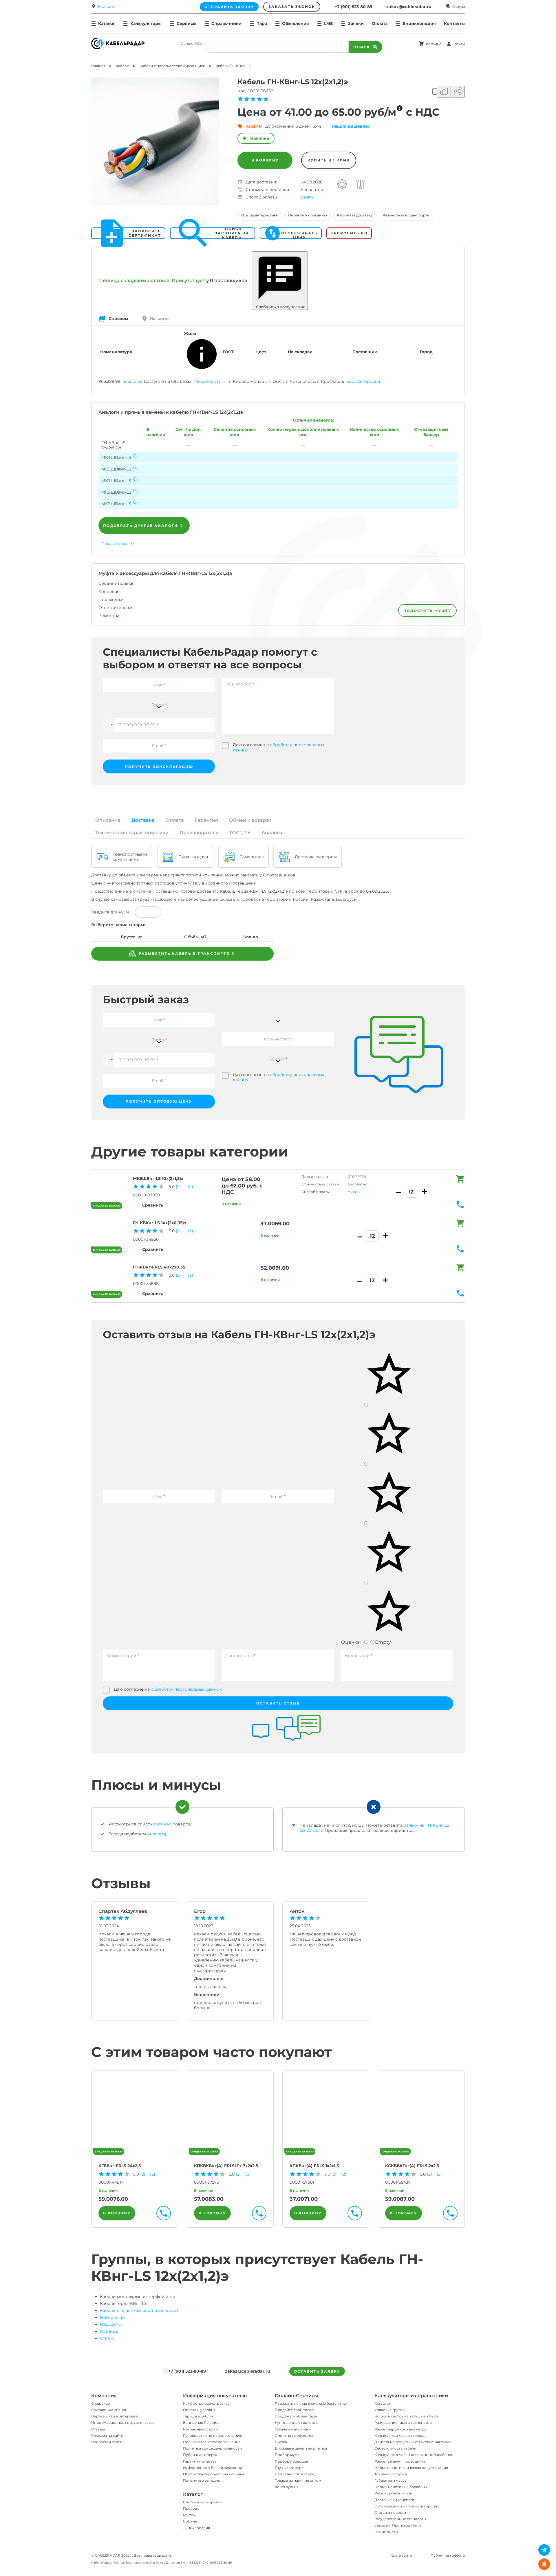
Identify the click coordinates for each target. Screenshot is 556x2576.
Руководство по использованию (213, 2436)
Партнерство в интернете (114, 2416)
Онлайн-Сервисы (296, 2396)
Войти (459, 44)
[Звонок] (166, 2371)
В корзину (265, 160)
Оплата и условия (199, 2410)
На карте (159, 319)
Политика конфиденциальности (212, 2448)
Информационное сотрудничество (123, 2423)
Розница (109, 2331)
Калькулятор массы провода (400, 2436)
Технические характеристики (132, 833)
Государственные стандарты (400, 2519)
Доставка (143, 820)
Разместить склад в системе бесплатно (310, 2403)
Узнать (308, 197)
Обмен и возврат (250, 820)
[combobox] (159, 701)
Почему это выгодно (202, 2480)
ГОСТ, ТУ (240, 833)
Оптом (107, 2338)
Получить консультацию (159, 767)
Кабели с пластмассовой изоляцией (139, 2310)
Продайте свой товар (294, 2410)
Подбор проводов (291, 2461)
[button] (108, 725)
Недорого (111, 2324)
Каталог (193, 2494)
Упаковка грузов (389, 2410)
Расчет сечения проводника (400, 2461)
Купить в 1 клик (329, 160)
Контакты (454, 23)
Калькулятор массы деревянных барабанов (414, 2455)
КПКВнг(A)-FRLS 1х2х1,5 (314, 2166)
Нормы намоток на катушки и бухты (407, 2416)
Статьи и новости (390, 2512)
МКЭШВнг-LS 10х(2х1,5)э (158, 1178)
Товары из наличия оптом (298, 2480)
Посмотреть (208, 381)
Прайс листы (386, 2532)
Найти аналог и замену (296, 2474)
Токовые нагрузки (391, 2474)
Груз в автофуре (289, 2468)
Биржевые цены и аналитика (301, 2448)
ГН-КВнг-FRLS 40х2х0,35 (159, 1267)
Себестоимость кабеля (395, 2448)
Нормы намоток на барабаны (401, 2487)
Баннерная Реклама (201, 2423)
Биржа (281, 2442)
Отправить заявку (229, 7)
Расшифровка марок (393, 2493)
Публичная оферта (200, 2455)
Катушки (382, 2403)
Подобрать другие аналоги (140, 526)
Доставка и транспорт (395, 2500)
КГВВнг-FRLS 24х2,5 (120, 2166)
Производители (199, 833)
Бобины (190, 2521)
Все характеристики (260, 215)
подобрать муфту (427, 611)
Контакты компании (109, 2410)
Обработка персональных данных (214, 2474)
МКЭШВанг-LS (116, 457)
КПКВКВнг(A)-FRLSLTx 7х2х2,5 (226, 2166)
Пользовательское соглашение (212, 2442)
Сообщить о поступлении (280, 307)
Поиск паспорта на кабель (232, 233)
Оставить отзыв (278, 1703)
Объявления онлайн (293, 2429)
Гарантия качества (200, 2461)
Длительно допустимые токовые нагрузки (413, 2442)
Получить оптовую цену (159, 1101)
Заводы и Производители (398, 2525)
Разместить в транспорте (406, 215)
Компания (104, 2396)
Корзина (434, 44)
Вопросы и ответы (108, 2442)
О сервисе (100, 2403)
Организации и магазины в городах (407, 2506)
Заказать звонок (292, 7)
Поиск (362, 47)
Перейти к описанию (308, 215)
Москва (106, 6)
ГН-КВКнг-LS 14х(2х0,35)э (160, 1223)
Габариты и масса (391, 2480)
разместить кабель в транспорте (183, 954)
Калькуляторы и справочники (411, 2396)
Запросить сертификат (145, 233)
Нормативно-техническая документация (411, 2468)
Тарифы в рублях (198, 2416)
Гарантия (206, 820)
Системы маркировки (203, 2502)
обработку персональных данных (186, 1689)
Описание (108, 820)
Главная (98, 66)
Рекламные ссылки (200, 2429)
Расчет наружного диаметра (400, 2429)
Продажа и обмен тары (296, 2416)
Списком (118, 319)
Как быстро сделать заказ (206, 2403)
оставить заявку (317, 2371)
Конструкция (287, 2487)
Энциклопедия (196, 2528)
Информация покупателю (215, 2396)
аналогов (133, 381)
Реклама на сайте (107, 2436)
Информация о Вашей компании (213, 2468)
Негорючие (112, 2317)
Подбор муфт (287, 2455)
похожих (163, 1824)
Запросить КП (349, 233)
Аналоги (272, 833)
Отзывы (98, 2429)
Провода (191, 2508)
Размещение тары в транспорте (403, 2423)
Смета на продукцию (294, 2436)
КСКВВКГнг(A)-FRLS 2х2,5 (412, 2166)
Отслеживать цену (299, 233)
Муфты (189, 2515)
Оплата (380, 23)
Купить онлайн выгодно (297, 2423)
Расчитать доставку (355, 215)
